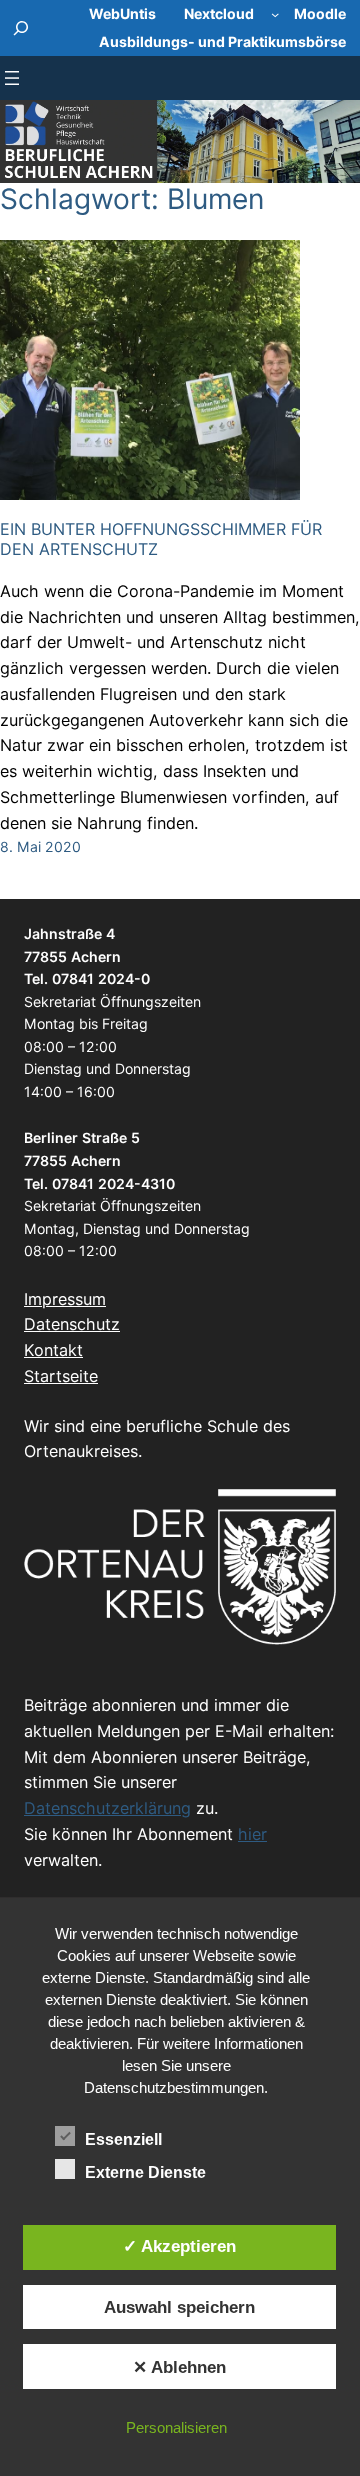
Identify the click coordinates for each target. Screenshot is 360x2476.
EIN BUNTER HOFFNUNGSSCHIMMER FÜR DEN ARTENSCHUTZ (161, 539)
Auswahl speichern (179, 2307)
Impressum (65, 1299)
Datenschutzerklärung (107, 1808)
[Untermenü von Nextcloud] (275, 14)
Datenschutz (72, 1324)
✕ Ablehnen (179, 2367)
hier (252, 1834)
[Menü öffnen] (12, 78)
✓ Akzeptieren (179, 2246)
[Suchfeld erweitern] (21, 28)
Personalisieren (176, 2427)
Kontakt (53, 1350)
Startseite (61, 1376)
